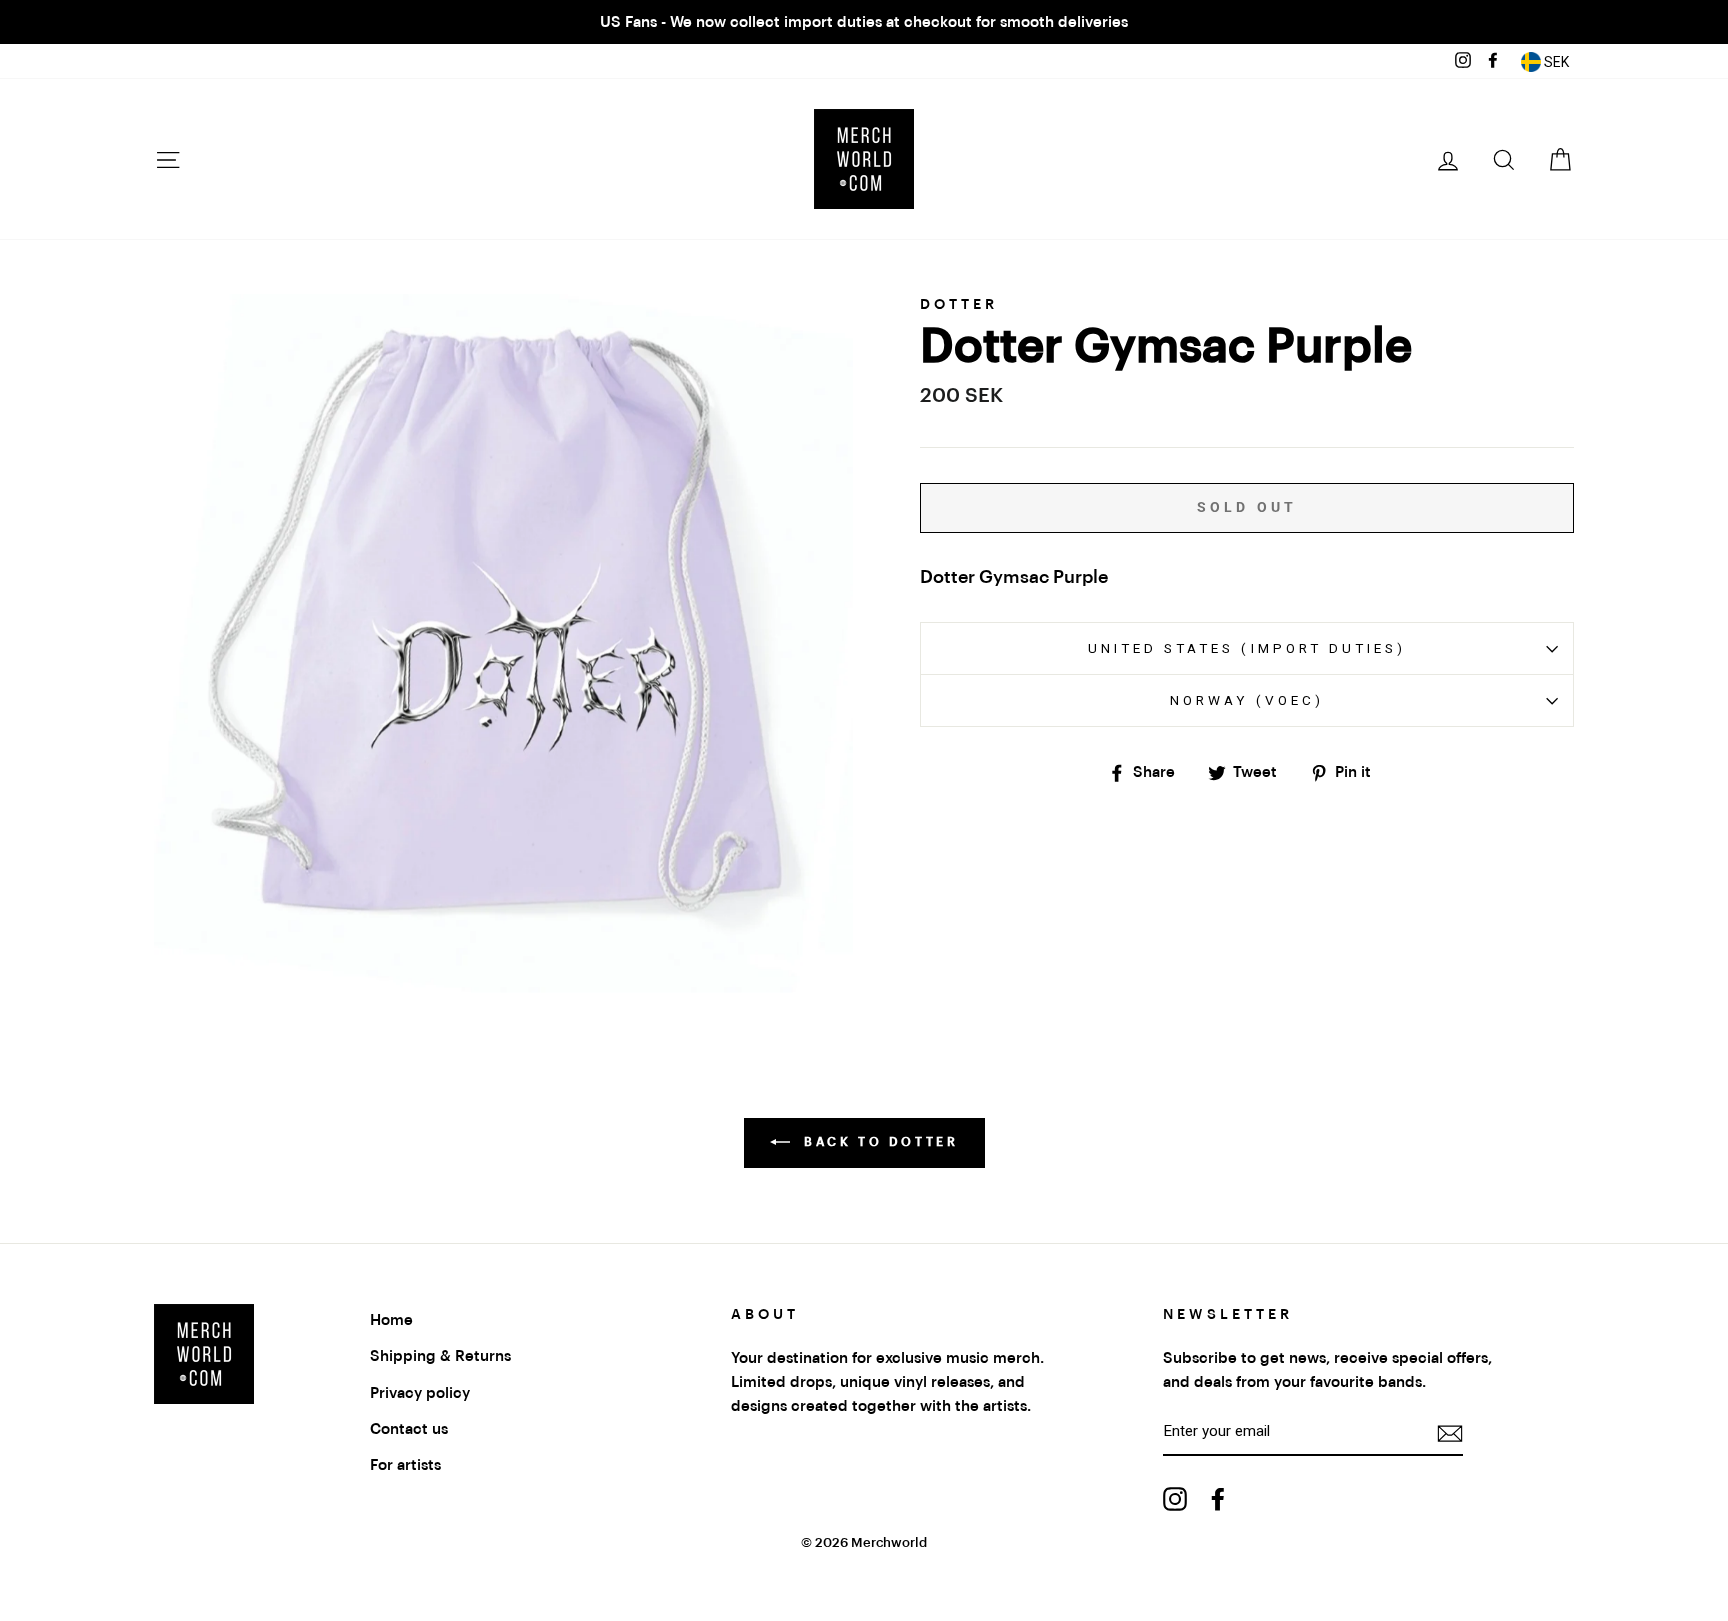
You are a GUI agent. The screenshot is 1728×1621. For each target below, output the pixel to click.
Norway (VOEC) (1247, 700)
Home (391, 1320)
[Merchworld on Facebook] (1218, 1498)
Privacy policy (420, 1393)
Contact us (409, 1429)
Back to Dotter (878, 1142)
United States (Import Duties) (1247, 648)
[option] (864, 22)
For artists (405, 1465)
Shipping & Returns (440, 1356)
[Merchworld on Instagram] (1175, 1498)
